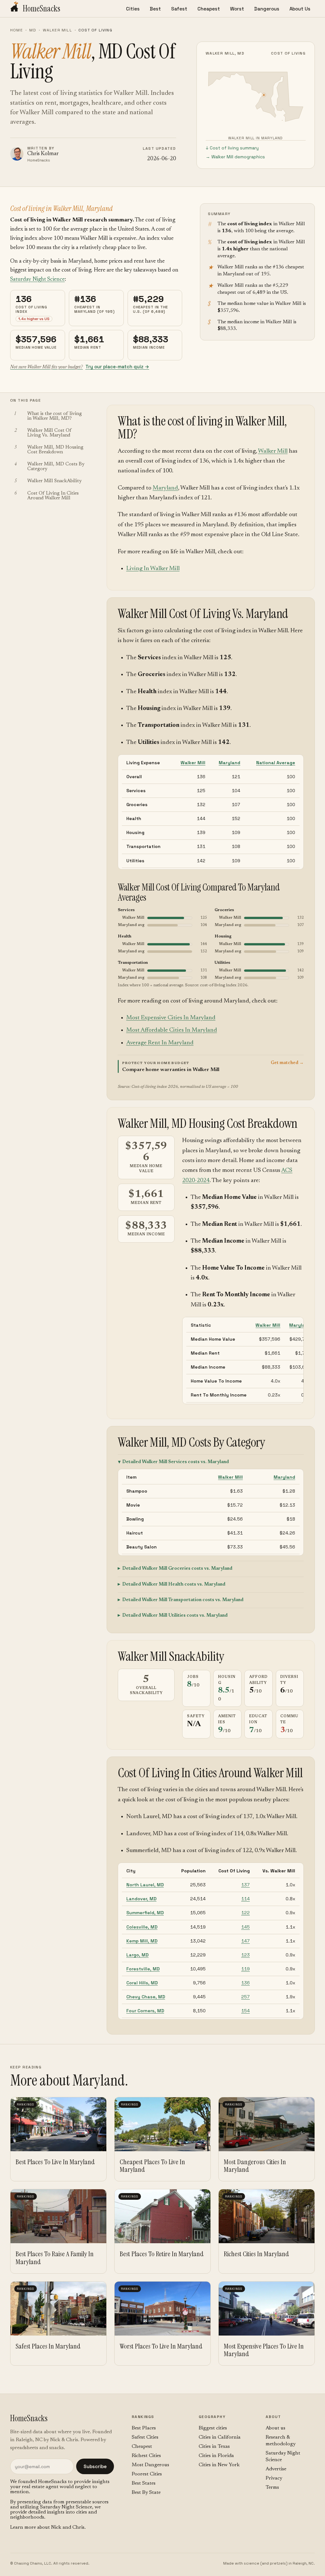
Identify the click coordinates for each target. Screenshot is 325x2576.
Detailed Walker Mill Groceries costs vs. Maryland (177, 1569)
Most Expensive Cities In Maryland (171, 1018)
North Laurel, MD (145, 1885)
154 (245, 2011)
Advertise (276, 2469)
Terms (272, 2487)
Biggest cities (213, 2428)
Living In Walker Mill (153, 569)
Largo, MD (137, 1955)
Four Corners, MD (145, 2011)
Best (155, 9)
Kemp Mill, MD (142, 1941)
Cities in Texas (214, 2447)
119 (245, 1969)
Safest (179, 9)
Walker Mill (57, 30)
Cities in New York (219, 2465)
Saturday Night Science (37, 279)
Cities (133, 9)
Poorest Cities (147, 2474)
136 (245, 1983)
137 (245, 1885)
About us (275, 2428)
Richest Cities (146, 2456)
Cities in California (220, 2437)
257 (245, 1997)
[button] (211, 1066)
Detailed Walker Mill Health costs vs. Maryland (174, 1584)
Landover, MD (141, 1899)
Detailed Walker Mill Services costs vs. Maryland (176, 1462)
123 (245, 1955)
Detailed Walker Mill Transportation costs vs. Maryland (183, 1600)
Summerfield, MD (145, 1913)
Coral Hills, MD (142, 1983)
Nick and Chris (68, 2527)
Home (17, 30)
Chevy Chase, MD (146, 1997)
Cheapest (209, 9)
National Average (276, 763)
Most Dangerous (150, 2465)
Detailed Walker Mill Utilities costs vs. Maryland (175, 1616)
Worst (237, 9)
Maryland (165, 488)
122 (245, 1913)
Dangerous (267, 9)
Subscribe (95, 2466)
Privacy (274, 2478)
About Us (300, 9)
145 (245, 1927)
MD (33, 30)
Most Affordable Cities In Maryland (172, 1030)
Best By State (146, 2493)
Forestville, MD (143, 1969)
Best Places (144, 2428)
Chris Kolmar (43, 154)
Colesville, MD (142, 1927)
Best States (144, 2483)
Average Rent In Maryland (160, 1043)
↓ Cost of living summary (232, 148)
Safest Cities (145, 2437)
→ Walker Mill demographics (235, 157)
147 (245, 1941)
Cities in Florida (216, 2456)
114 (245, 1899)
